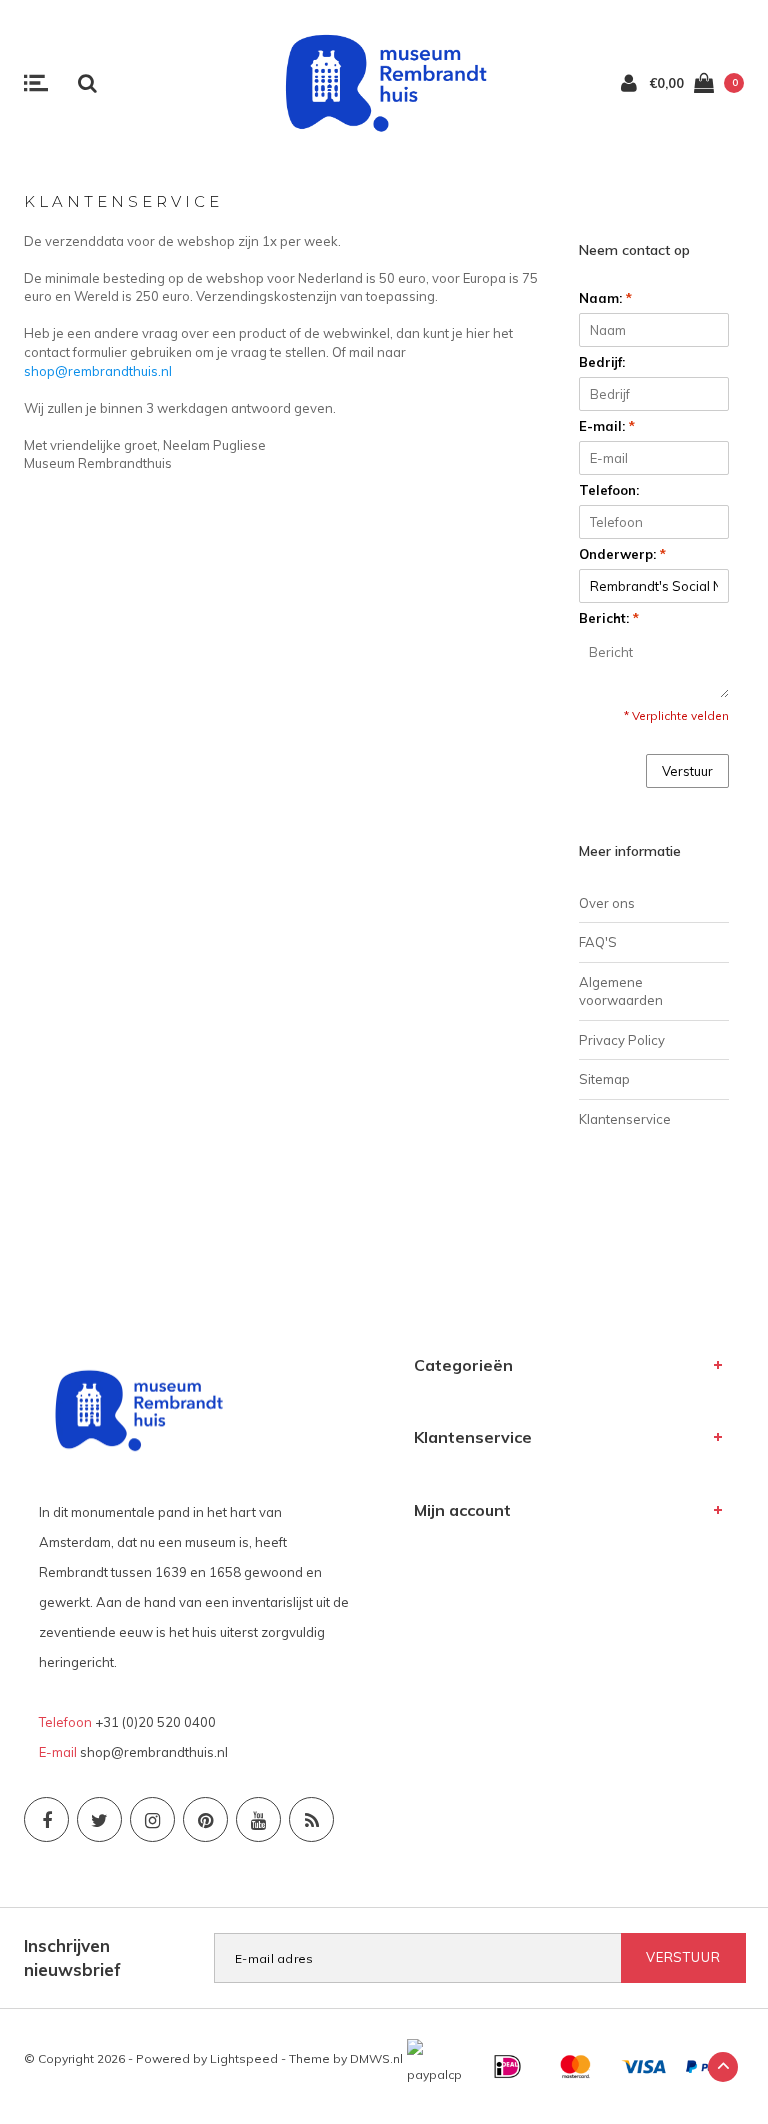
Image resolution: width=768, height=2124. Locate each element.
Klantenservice (625, 1119)
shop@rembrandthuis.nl (98, 371)
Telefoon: (609, 490)
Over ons (607, 903)
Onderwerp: (622, 554)
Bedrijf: (602, 362)
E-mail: (607, 426)
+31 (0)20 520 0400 (155, 1722)
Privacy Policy (622, 1040)
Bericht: (609, 618)
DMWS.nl (376, 2058)
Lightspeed (244, 2058)
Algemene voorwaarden (621, 991)
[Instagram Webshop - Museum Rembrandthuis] (152, 1819)
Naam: (605, 298)
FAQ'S (598, 942)
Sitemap (604, 1079)
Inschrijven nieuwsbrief (72, 1957)
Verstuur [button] (687, 771)
